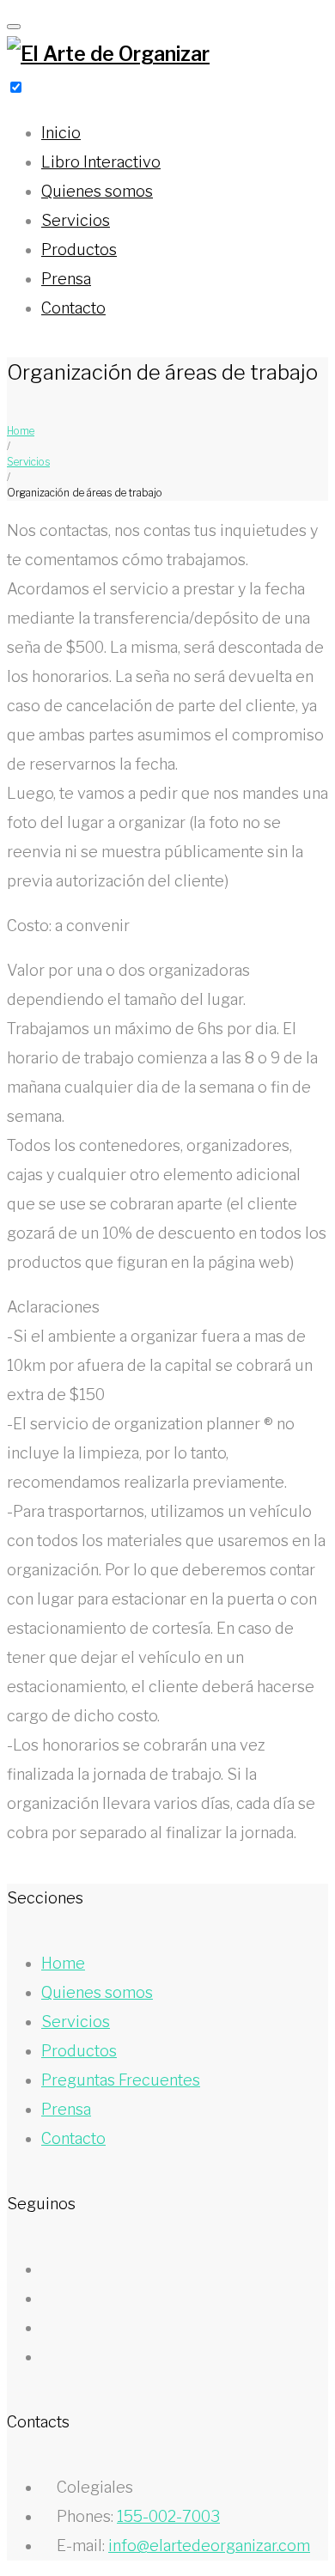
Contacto (73, 308)
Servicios (76, 220)
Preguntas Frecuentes (121, 2080)
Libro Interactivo (101, 162)
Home (21, 431)
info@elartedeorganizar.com (209, 2546)
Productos (79, 250)
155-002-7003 (168, 2516)
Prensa (66, 279)
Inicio (61, 133)
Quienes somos (97, 191)
